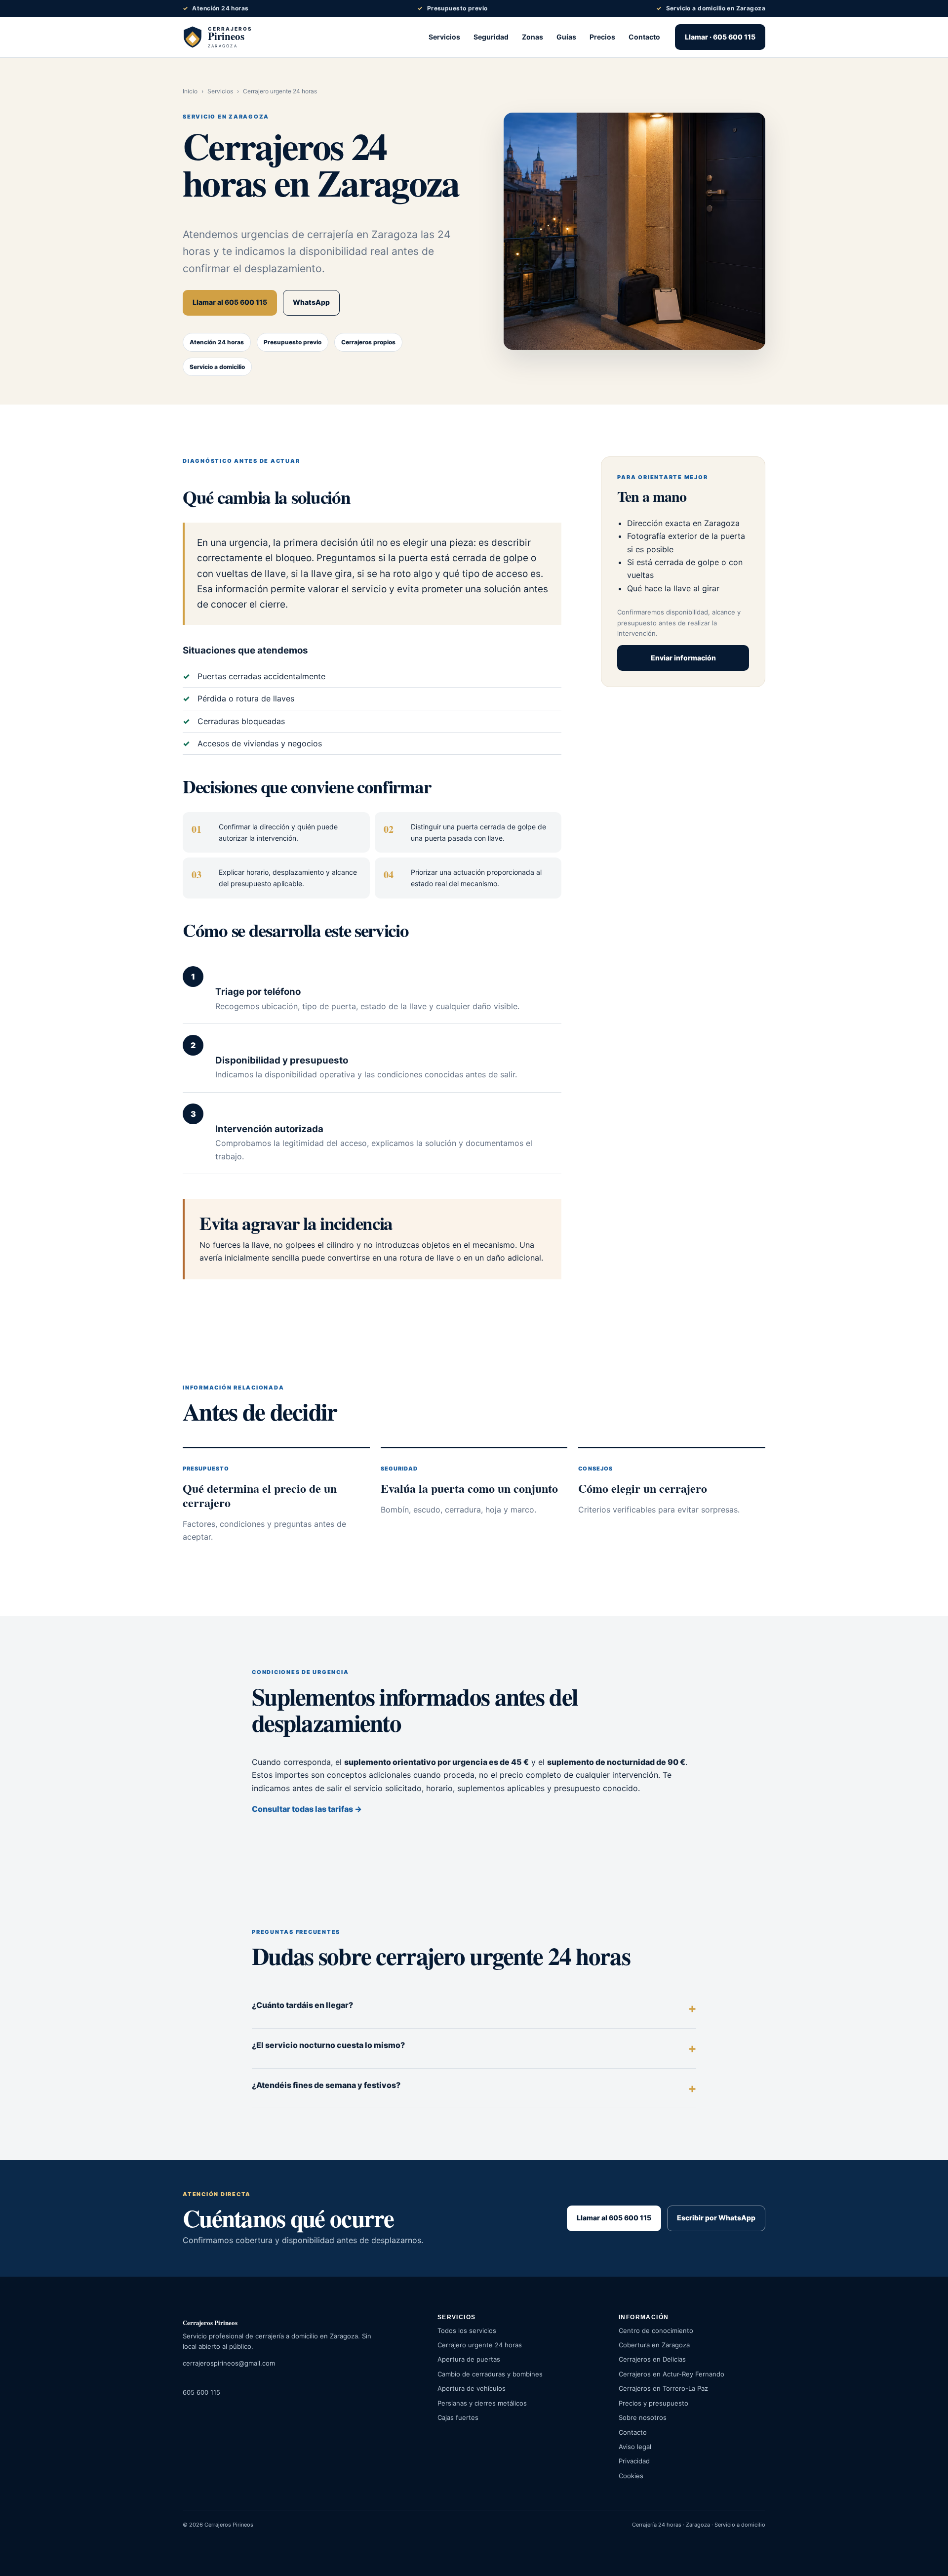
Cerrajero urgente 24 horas (480, 2345)
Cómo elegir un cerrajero (643, 1488)
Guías (566, 37)
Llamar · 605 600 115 (720, 37)
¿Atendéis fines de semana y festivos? (326, 2085)
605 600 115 (201, 2392)
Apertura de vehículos (472, 2388)
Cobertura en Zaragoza (654, 2345)
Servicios (444, 37)
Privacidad (634, 2461)
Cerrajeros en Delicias (652, 2359)
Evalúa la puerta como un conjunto (469, 1488)
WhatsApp (311, 302)
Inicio (190, 91)
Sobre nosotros (643, 2417)
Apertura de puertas (469, 2359)
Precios (602, 37)
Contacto (644, 37)
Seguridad (491, 37)
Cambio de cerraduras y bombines (490, 2374)
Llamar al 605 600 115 (230, 302)
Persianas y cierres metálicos (482, 2403)
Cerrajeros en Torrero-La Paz (663, 2388)
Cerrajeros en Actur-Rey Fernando (671, 2374)
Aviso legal (635, 2447)
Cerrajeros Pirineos (210, 2322)
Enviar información (683, 658)
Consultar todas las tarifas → (307, 1809)
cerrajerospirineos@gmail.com (229, 2363)
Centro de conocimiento (656, 2331)
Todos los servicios (467, 2331)
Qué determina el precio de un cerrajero (260, 1495)
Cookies (631, 2476)
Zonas (533, 37)
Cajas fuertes (458, 2417)
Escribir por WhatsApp (716, 2218)
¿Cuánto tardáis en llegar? (302, 2005)
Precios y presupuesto (653, 2403)
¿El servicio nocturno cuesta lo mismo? (328, 2045)
